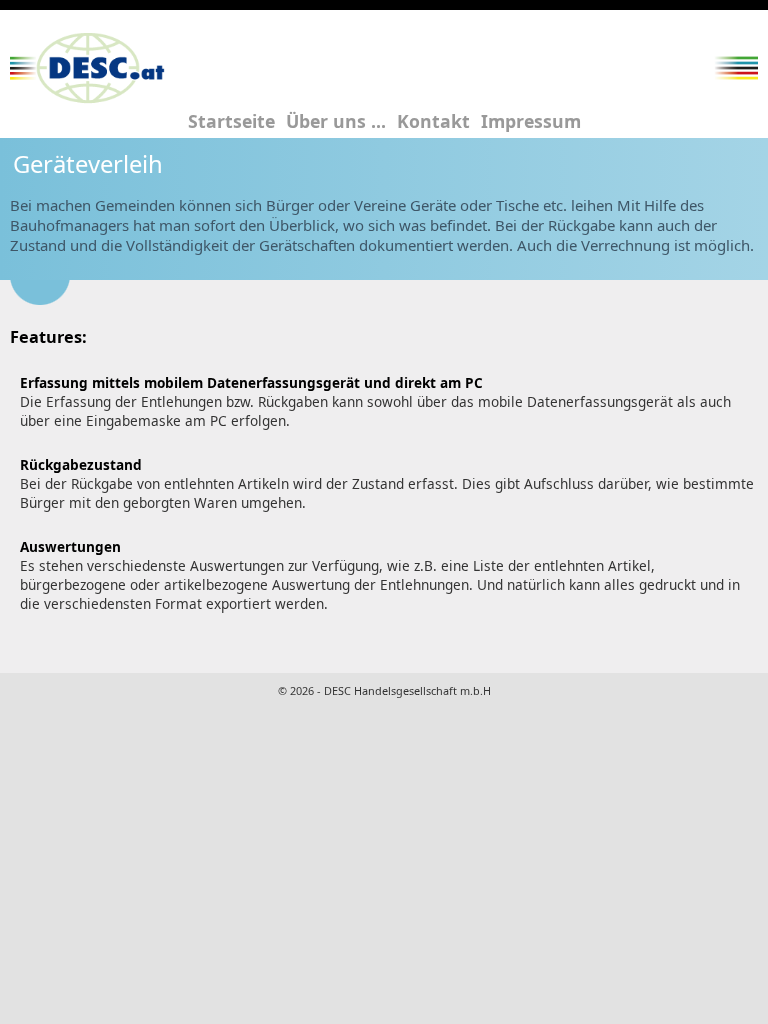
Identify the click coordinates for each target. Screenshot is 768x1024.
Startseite (231, 121)
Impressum (531, 121)
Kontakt (433, 121)
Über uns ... (336, 121)
